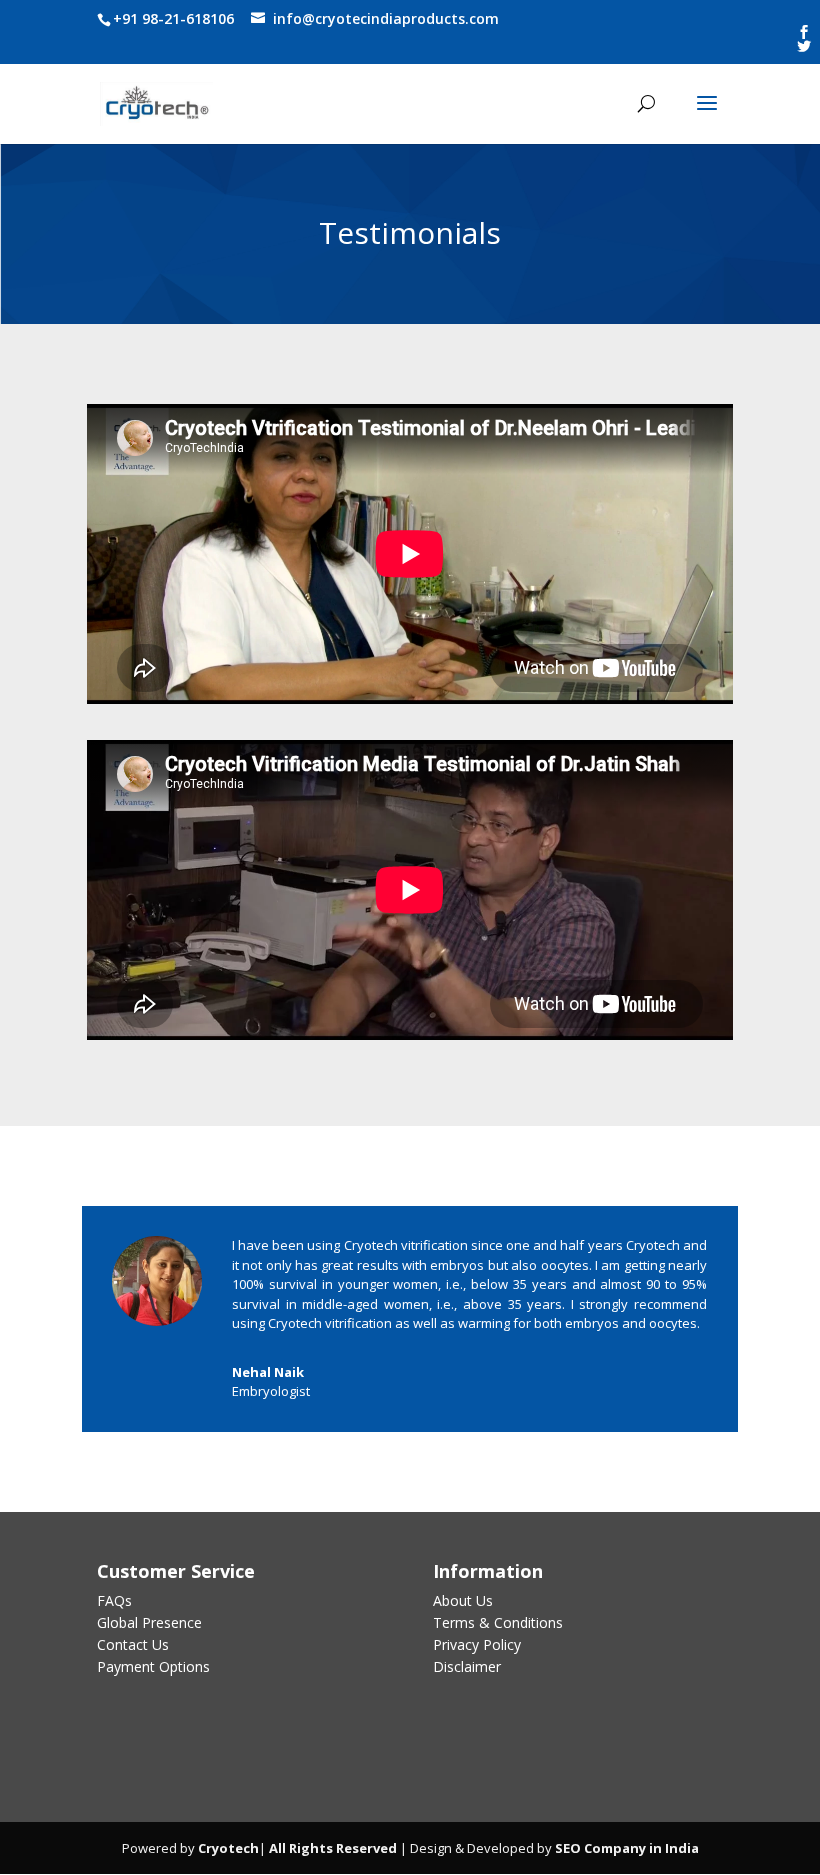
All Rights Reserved (331, 1848)
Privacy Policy (477, 1644)
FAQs (114, 1600)
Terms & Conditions (498, 1622)
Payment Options (153, 1666)
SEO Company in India (627, 1848)
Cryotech (228, 1848)
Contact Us (133, 1644)
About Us (463, 1600)
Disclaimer (467, 1666)
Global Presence (149, 1622)
